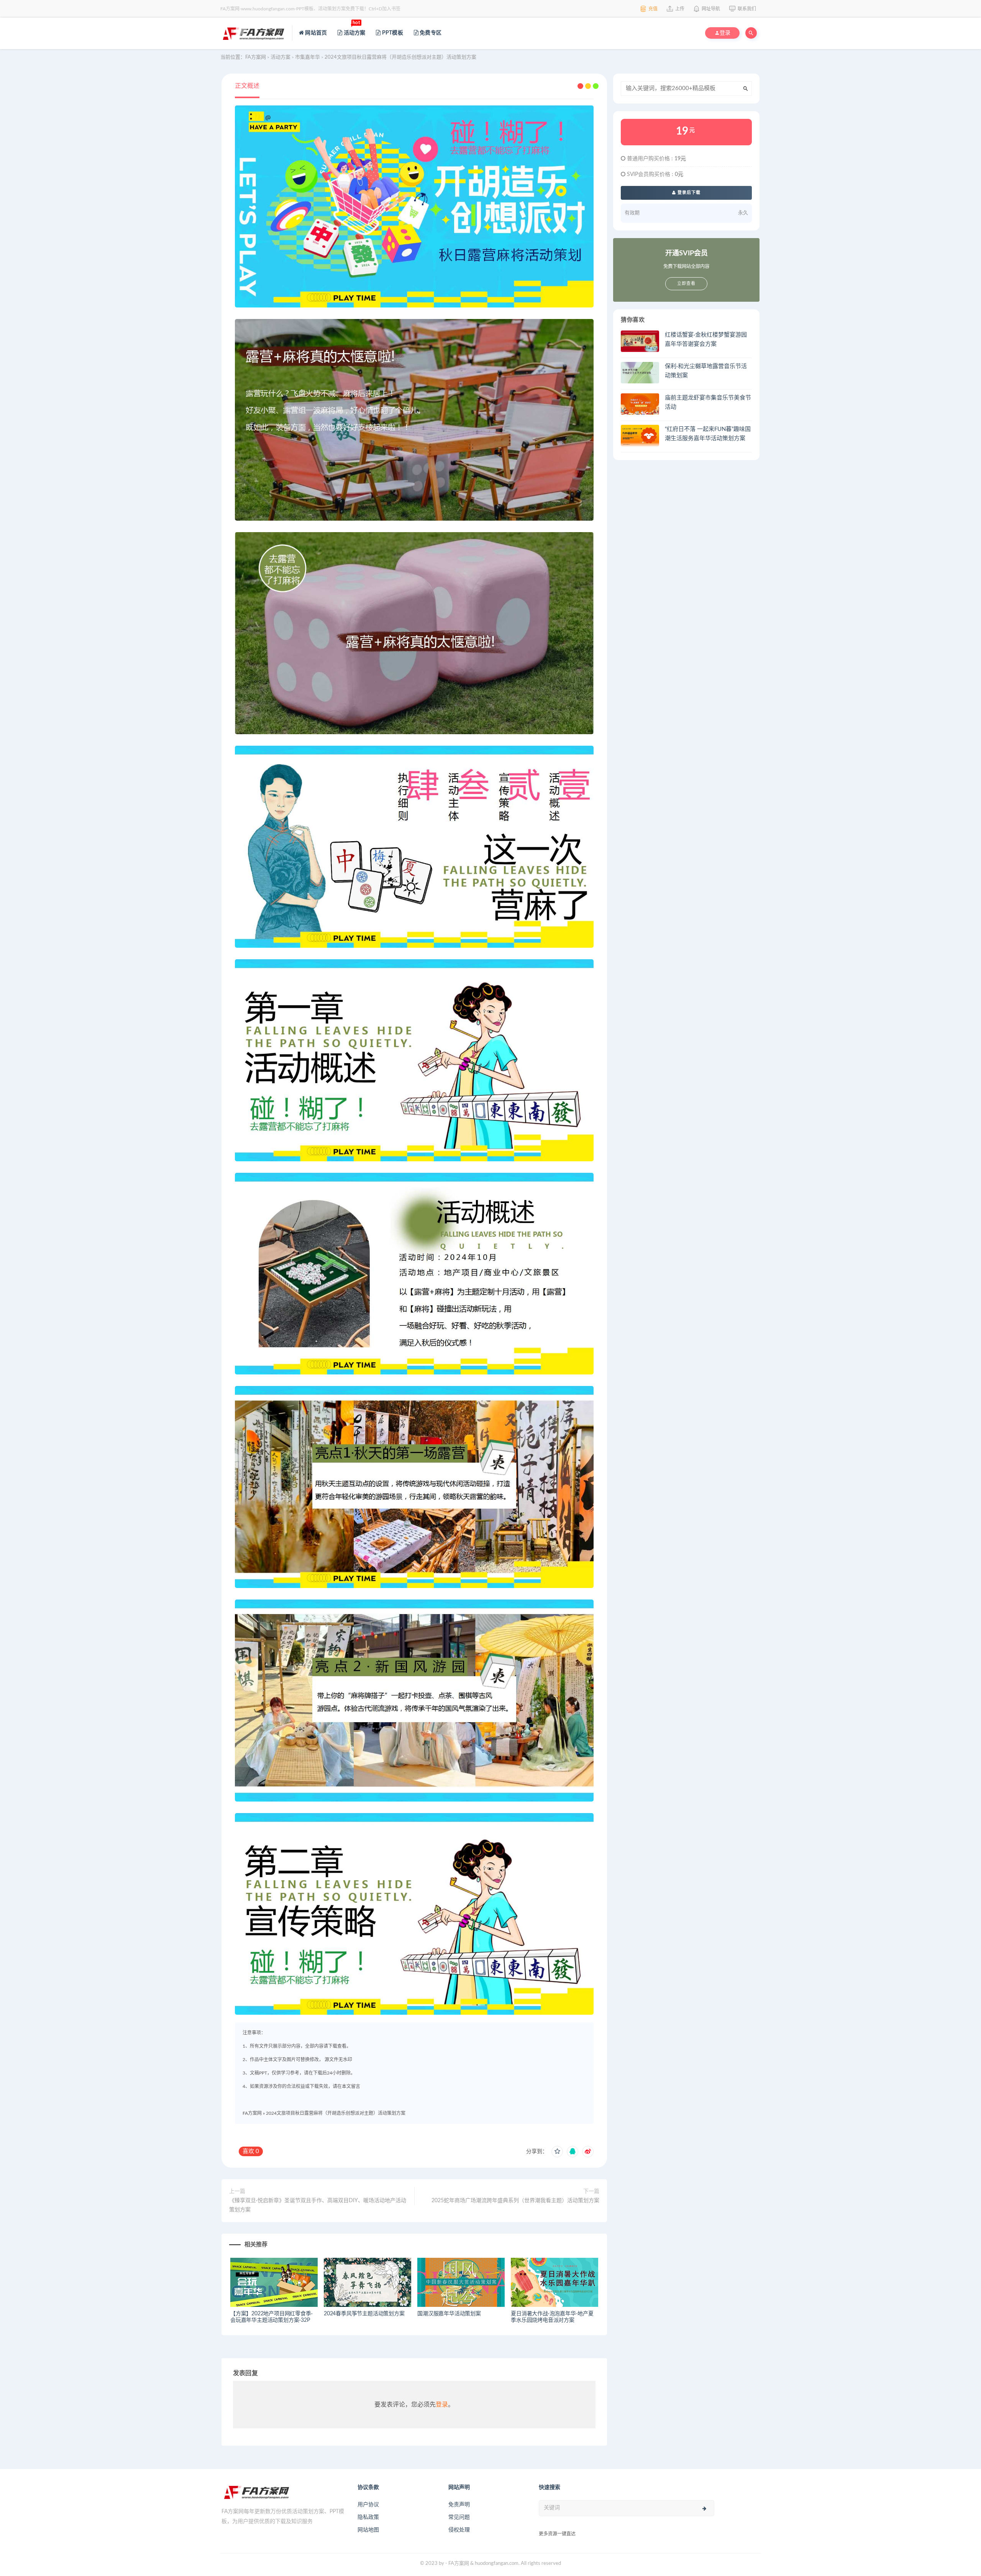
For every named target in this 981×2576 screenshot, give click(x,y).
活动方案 (354, 28)
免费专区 (430, 33)
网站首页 (315, 33)
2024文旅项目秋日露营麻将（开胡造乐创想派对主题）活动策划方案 (336, 2113)
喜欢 (251, 2151)
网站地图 (368, 2530)
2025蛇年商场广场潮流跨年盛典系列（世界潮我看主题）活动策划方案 (515, 2201)
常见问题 (459, 2517)
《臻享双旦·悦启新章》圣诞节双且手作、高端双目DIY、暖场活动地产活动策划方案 (318, 2205)
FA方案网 (252, 2113)
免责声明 (459, 2505)
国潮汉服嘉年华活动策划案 (449, 2314)
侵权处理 (459, 2530)
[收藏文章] (557, 2152)
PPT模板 (392, 33)
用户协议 (368, 2505)
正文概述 (247, 86)
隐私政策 (368, 2517)
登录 (442, 2405)
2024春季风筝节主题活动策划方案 (364, 2314)
